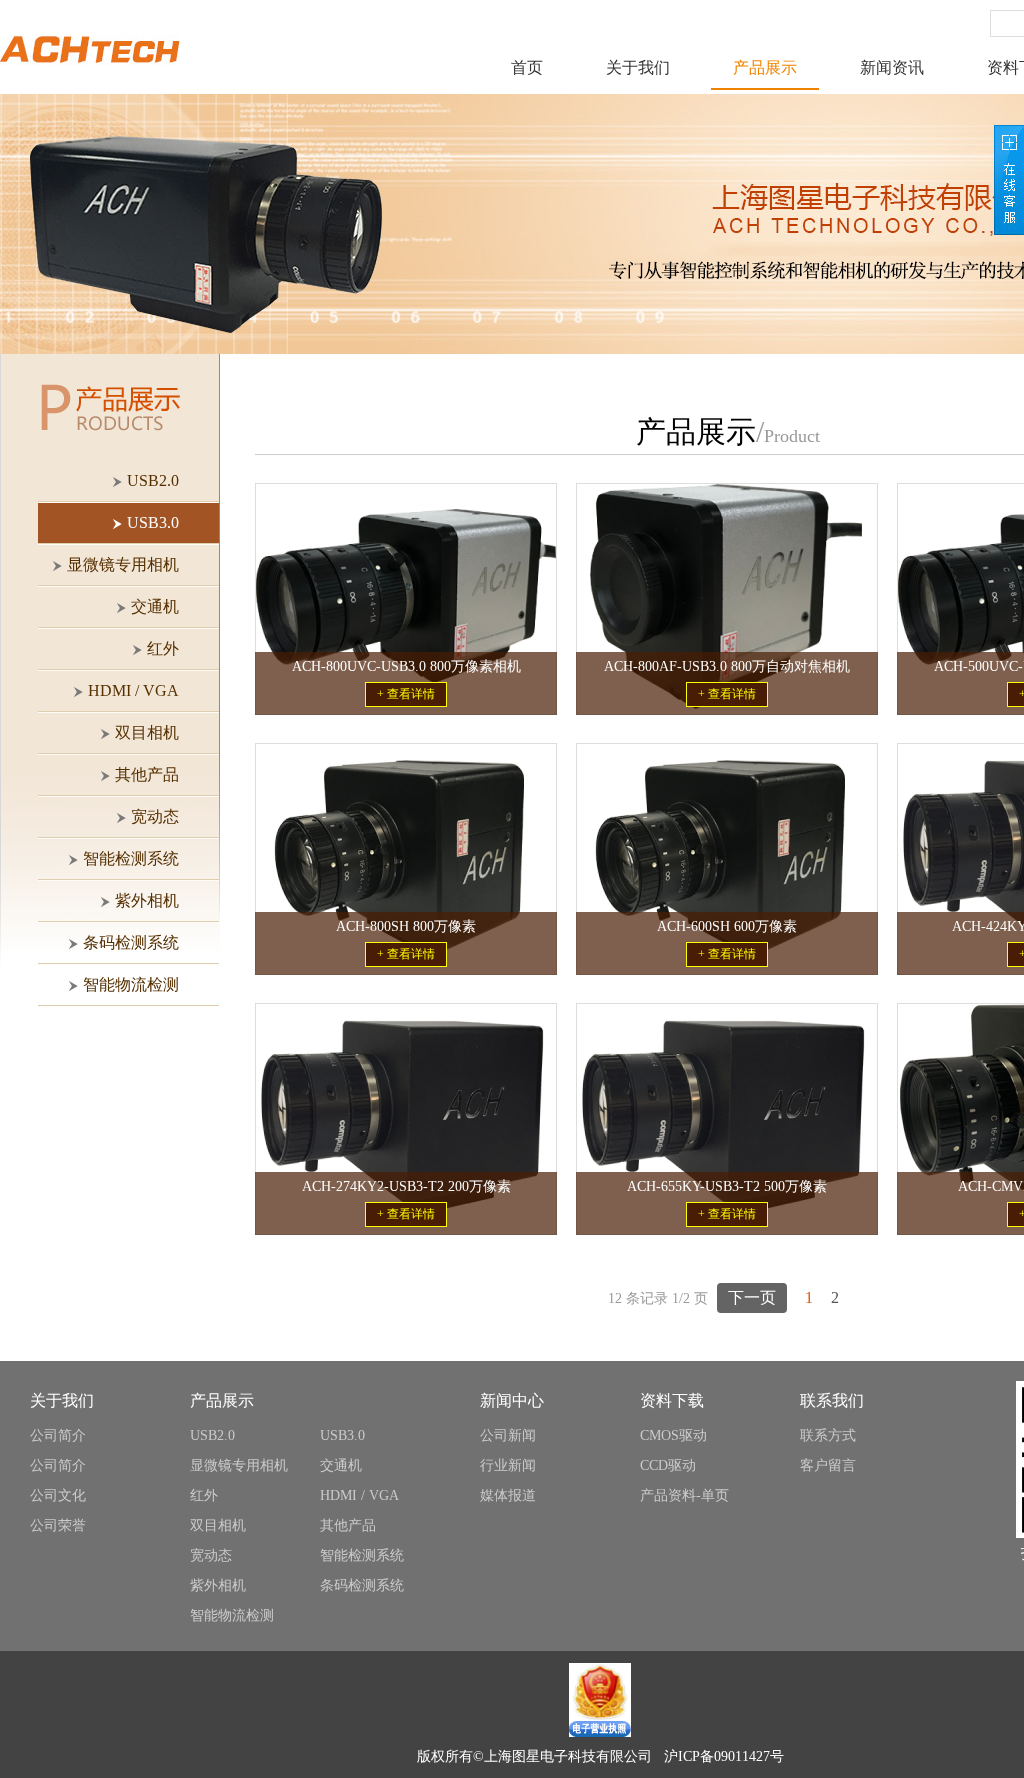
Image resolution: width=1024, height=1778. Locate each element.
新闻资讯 (892, 67)
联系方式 (828, 1435)
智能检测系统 (362, 1555)
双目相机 (218, 1525)
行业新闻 (508, 1465)
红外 (204, 1495)
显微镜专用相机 (239, 1465)
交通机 (341, 1465)
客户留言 (828, 1465)
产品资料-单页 (684, 1495)
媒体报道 (508, 1495)
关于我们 (638, 67)
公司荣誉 (58, 1525)
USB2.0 (212, 1435)
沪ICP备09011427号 (724, 1756)
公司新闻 (508, 1435)
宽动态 (211, 1555)
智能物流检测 (232, 1615)
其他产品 (348, 1525)
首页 (527, 67)
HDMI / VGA (359, 1495)
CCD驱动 (668, 1465)
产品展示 (765, 67)
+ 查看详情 (406, 694)
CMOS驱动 (673, 1435)
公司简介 (58, 1435)
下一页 (752, 1297)
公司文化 (58, 1495)
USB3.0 (342, 1435)
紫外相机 (218, 1585)
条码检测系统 (362, 1585)
